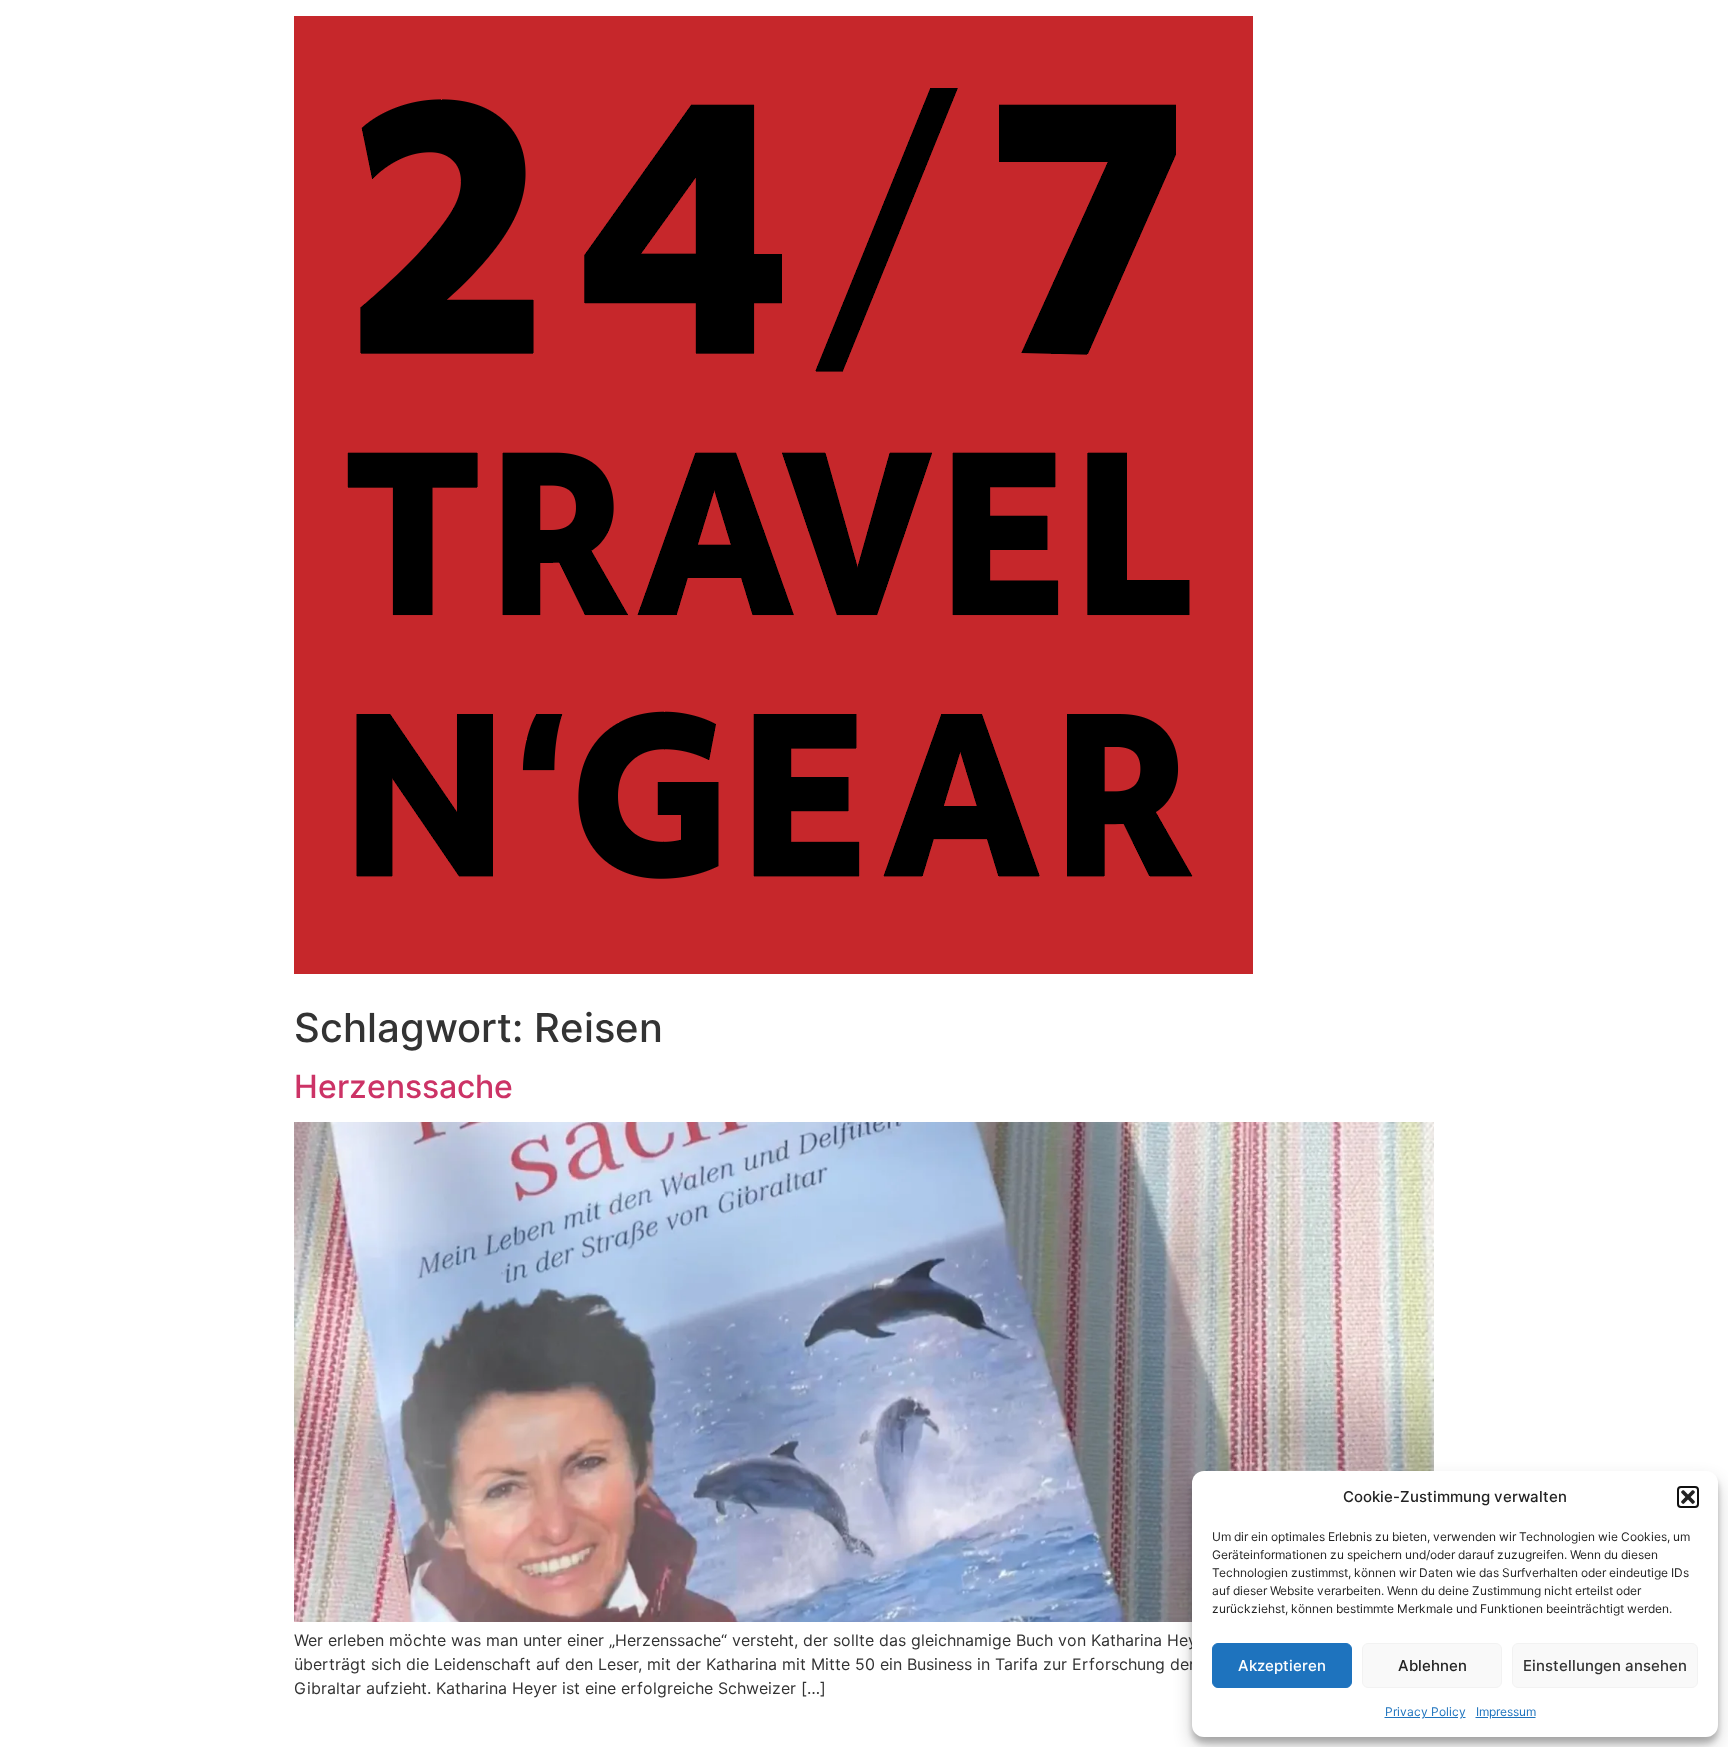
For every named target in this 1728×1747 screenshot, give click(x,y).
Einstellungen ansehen (1605, 1665)
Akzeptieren (1282, 1665)
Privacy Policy (1425, 1711)
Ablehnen (1432, 1665)
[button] (1688, 1497)
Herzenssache (403, 1086)
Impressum (1506, 1711)
